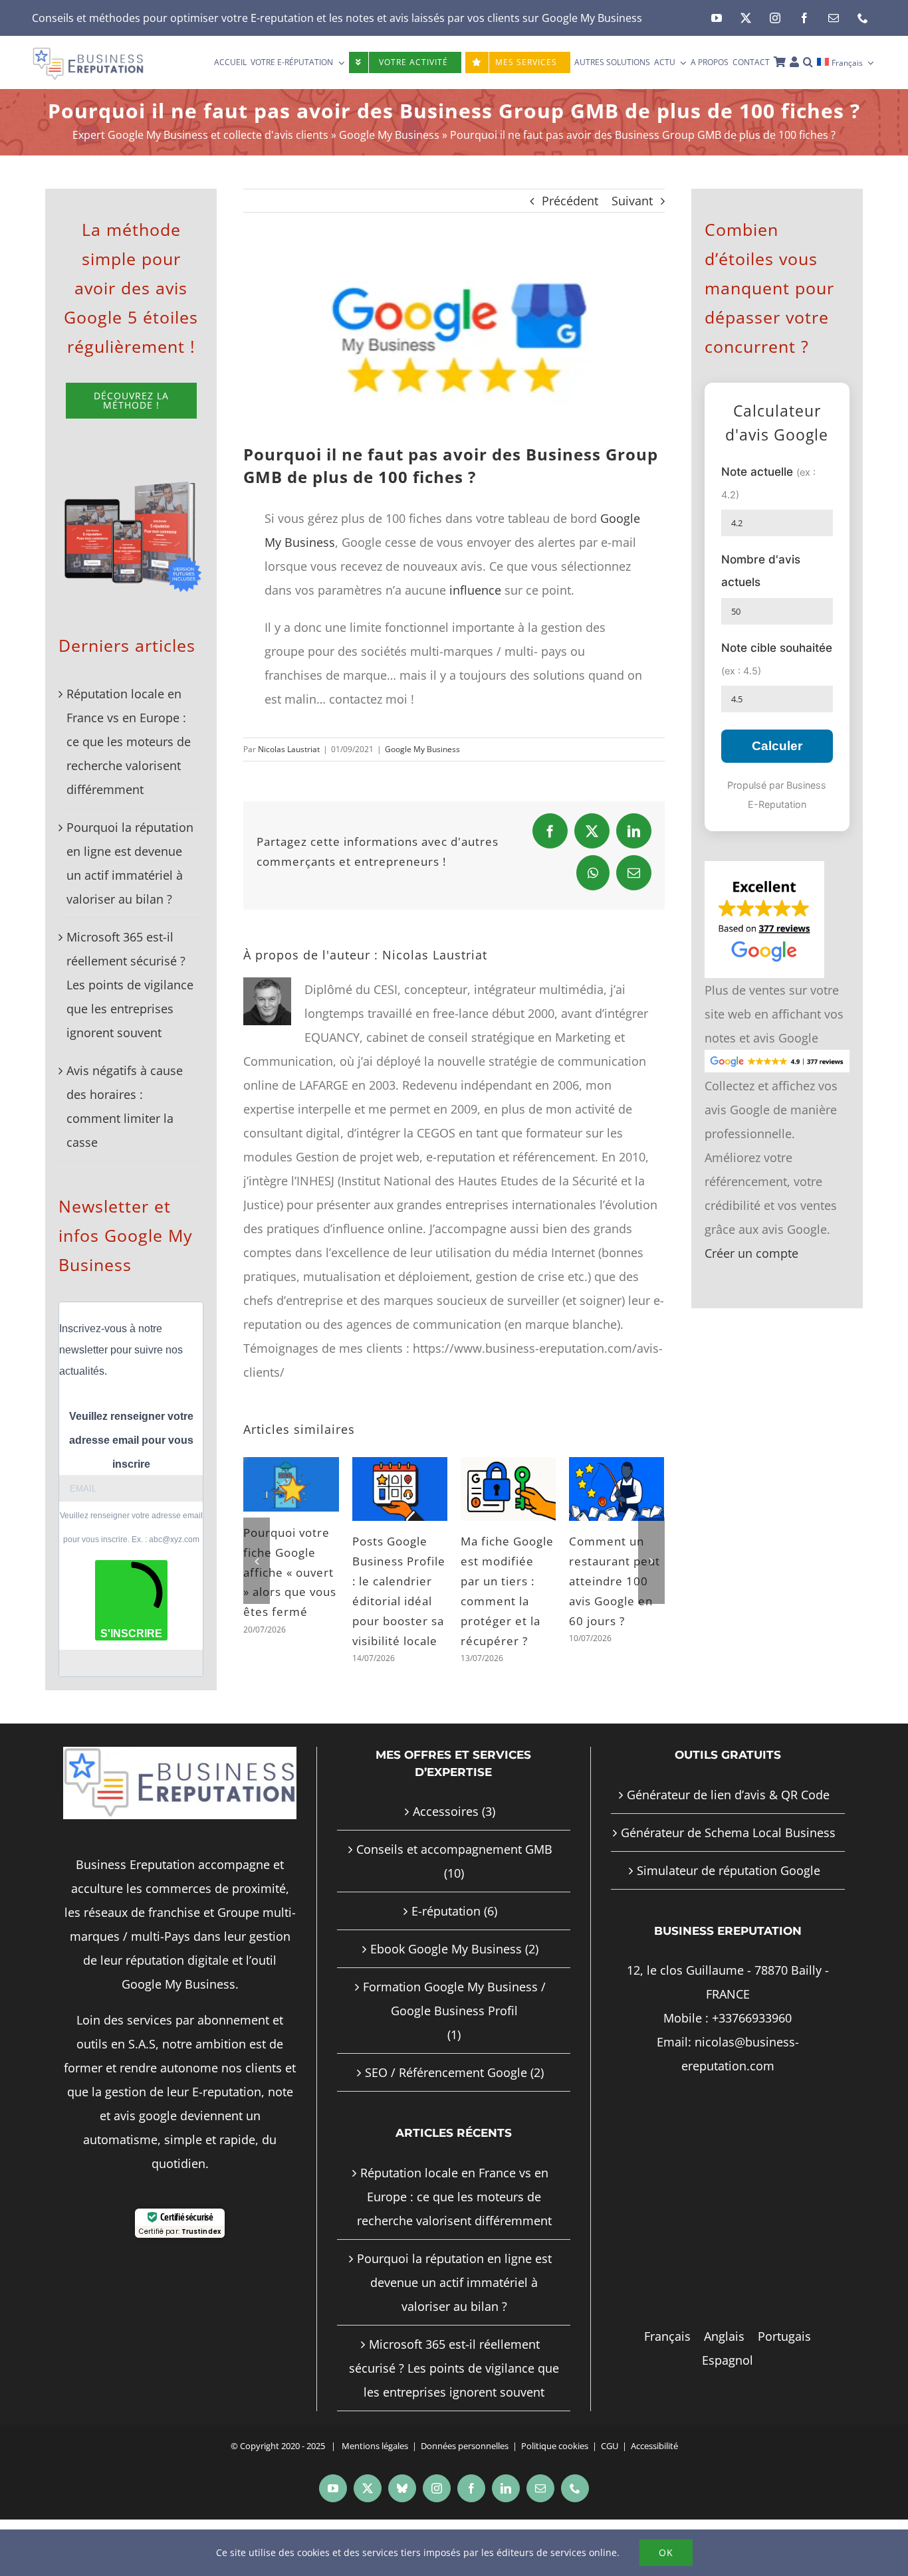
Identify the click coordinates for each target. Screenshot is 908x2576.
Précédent (570, 201)
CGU (610, 2485)
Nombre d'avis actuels (761, 570)
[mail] (834, 18)
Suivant (632, 201)
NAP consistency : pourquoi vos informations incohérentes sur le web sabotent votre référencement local (287, 1621)
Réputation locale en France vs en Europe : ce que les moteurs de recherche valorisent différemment (129, 742)
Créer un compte (751, 1253)
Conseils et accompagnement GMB (454, 1888)
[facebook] (804, 18)
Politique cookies (555, 2485)
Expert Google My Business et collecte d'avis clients (200, 135)
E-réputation (446, 1950)
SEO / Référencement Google (446, 2112)
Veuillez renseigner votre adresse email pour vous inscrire (131, 1440)
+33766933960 (752, 2057)
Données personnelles (465, 2485)
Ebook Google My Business (446, 1988)
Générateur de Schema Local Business (728, 1872)
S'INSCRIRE (131, 1634)
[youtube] (717, 18)
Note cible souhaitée (777, 659)
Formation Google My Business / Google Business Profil (454, 2038)
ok (666, 2552)
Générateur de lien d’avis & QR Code (728, 1834)
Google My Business (592, 18)
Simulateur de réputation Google (729, 1910)
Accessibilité (654, 2485)
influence (475, 590)
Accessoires (446, 1850)
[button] (808, 62)
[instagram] (775, 18)
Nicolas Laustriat (289, 749)
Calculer (777, 746)
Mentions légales (375, 2485)
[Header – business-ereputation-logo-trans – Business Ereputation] (88, 52)
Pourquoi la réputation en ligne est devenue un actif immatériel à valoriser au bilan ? (454, 2322)
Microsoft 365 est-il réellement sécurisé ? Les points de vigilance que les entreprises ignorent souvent (130, 985)
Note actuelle (768, 483)
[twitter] (746, 18)
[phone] (863, 18)
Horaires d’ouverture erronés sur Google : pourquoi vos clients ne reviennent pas (504, 1592)
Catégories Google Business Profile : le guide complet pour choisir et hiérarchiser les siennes (617, 1592)
